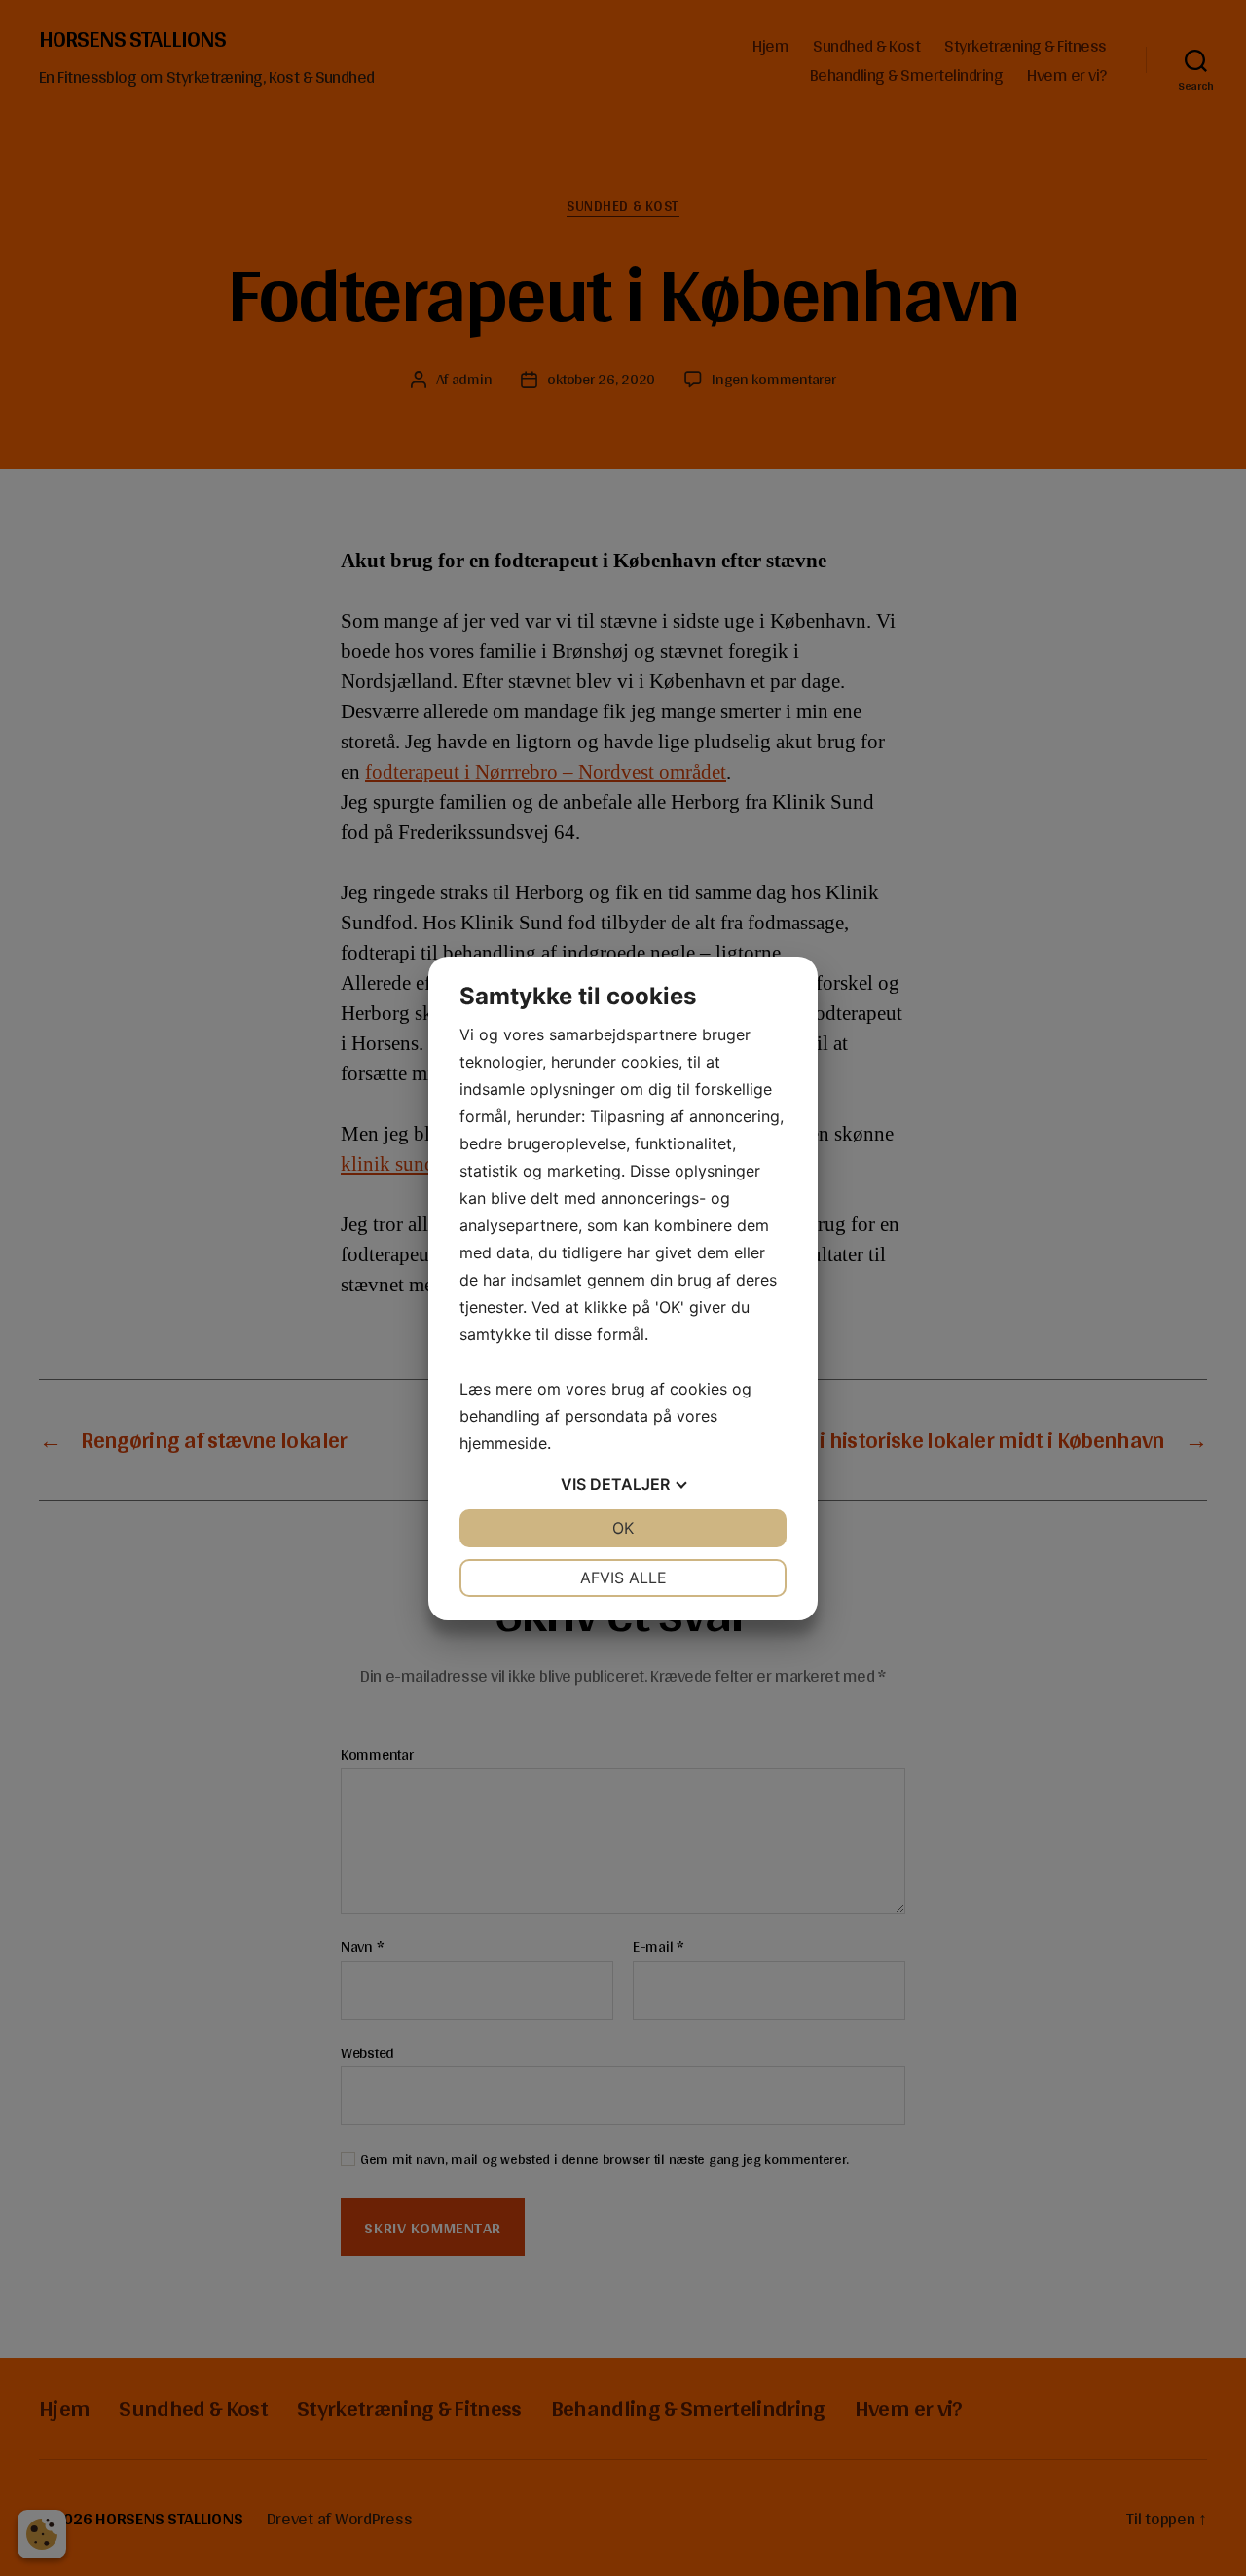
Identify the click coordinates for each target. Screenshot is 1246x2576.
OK (623, 1528)
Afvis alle (623, 1578)
